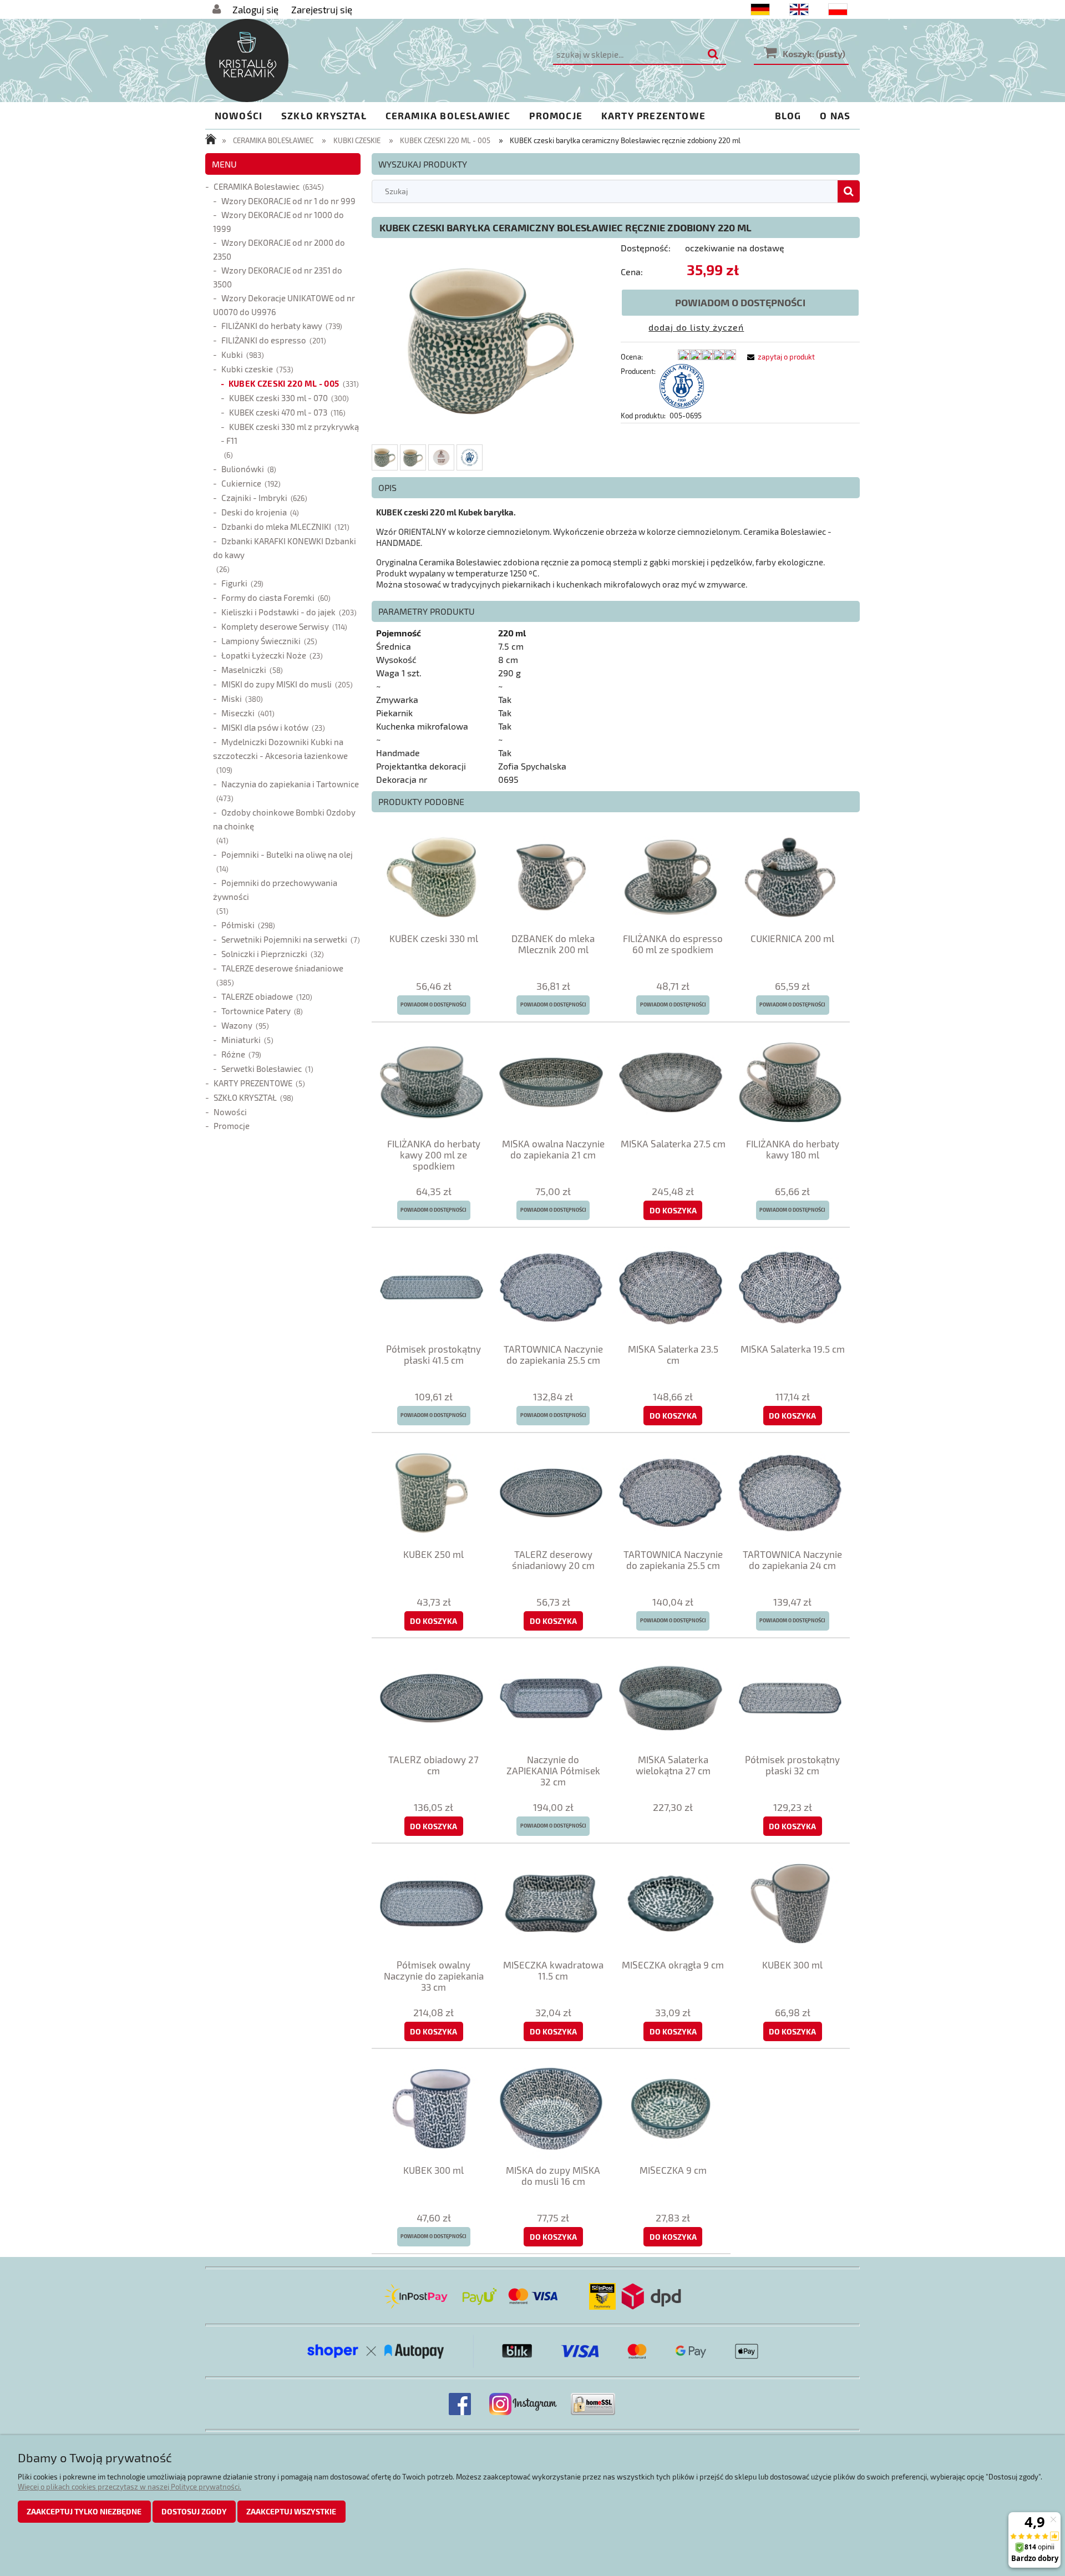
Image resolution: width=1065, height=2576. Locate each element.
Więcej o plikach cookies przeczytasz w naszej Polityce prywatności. (130, 2487)
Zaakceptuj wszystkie (291, 2511)
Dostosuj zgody (194, 2511)
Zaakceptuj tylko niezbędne (84, 2511)
